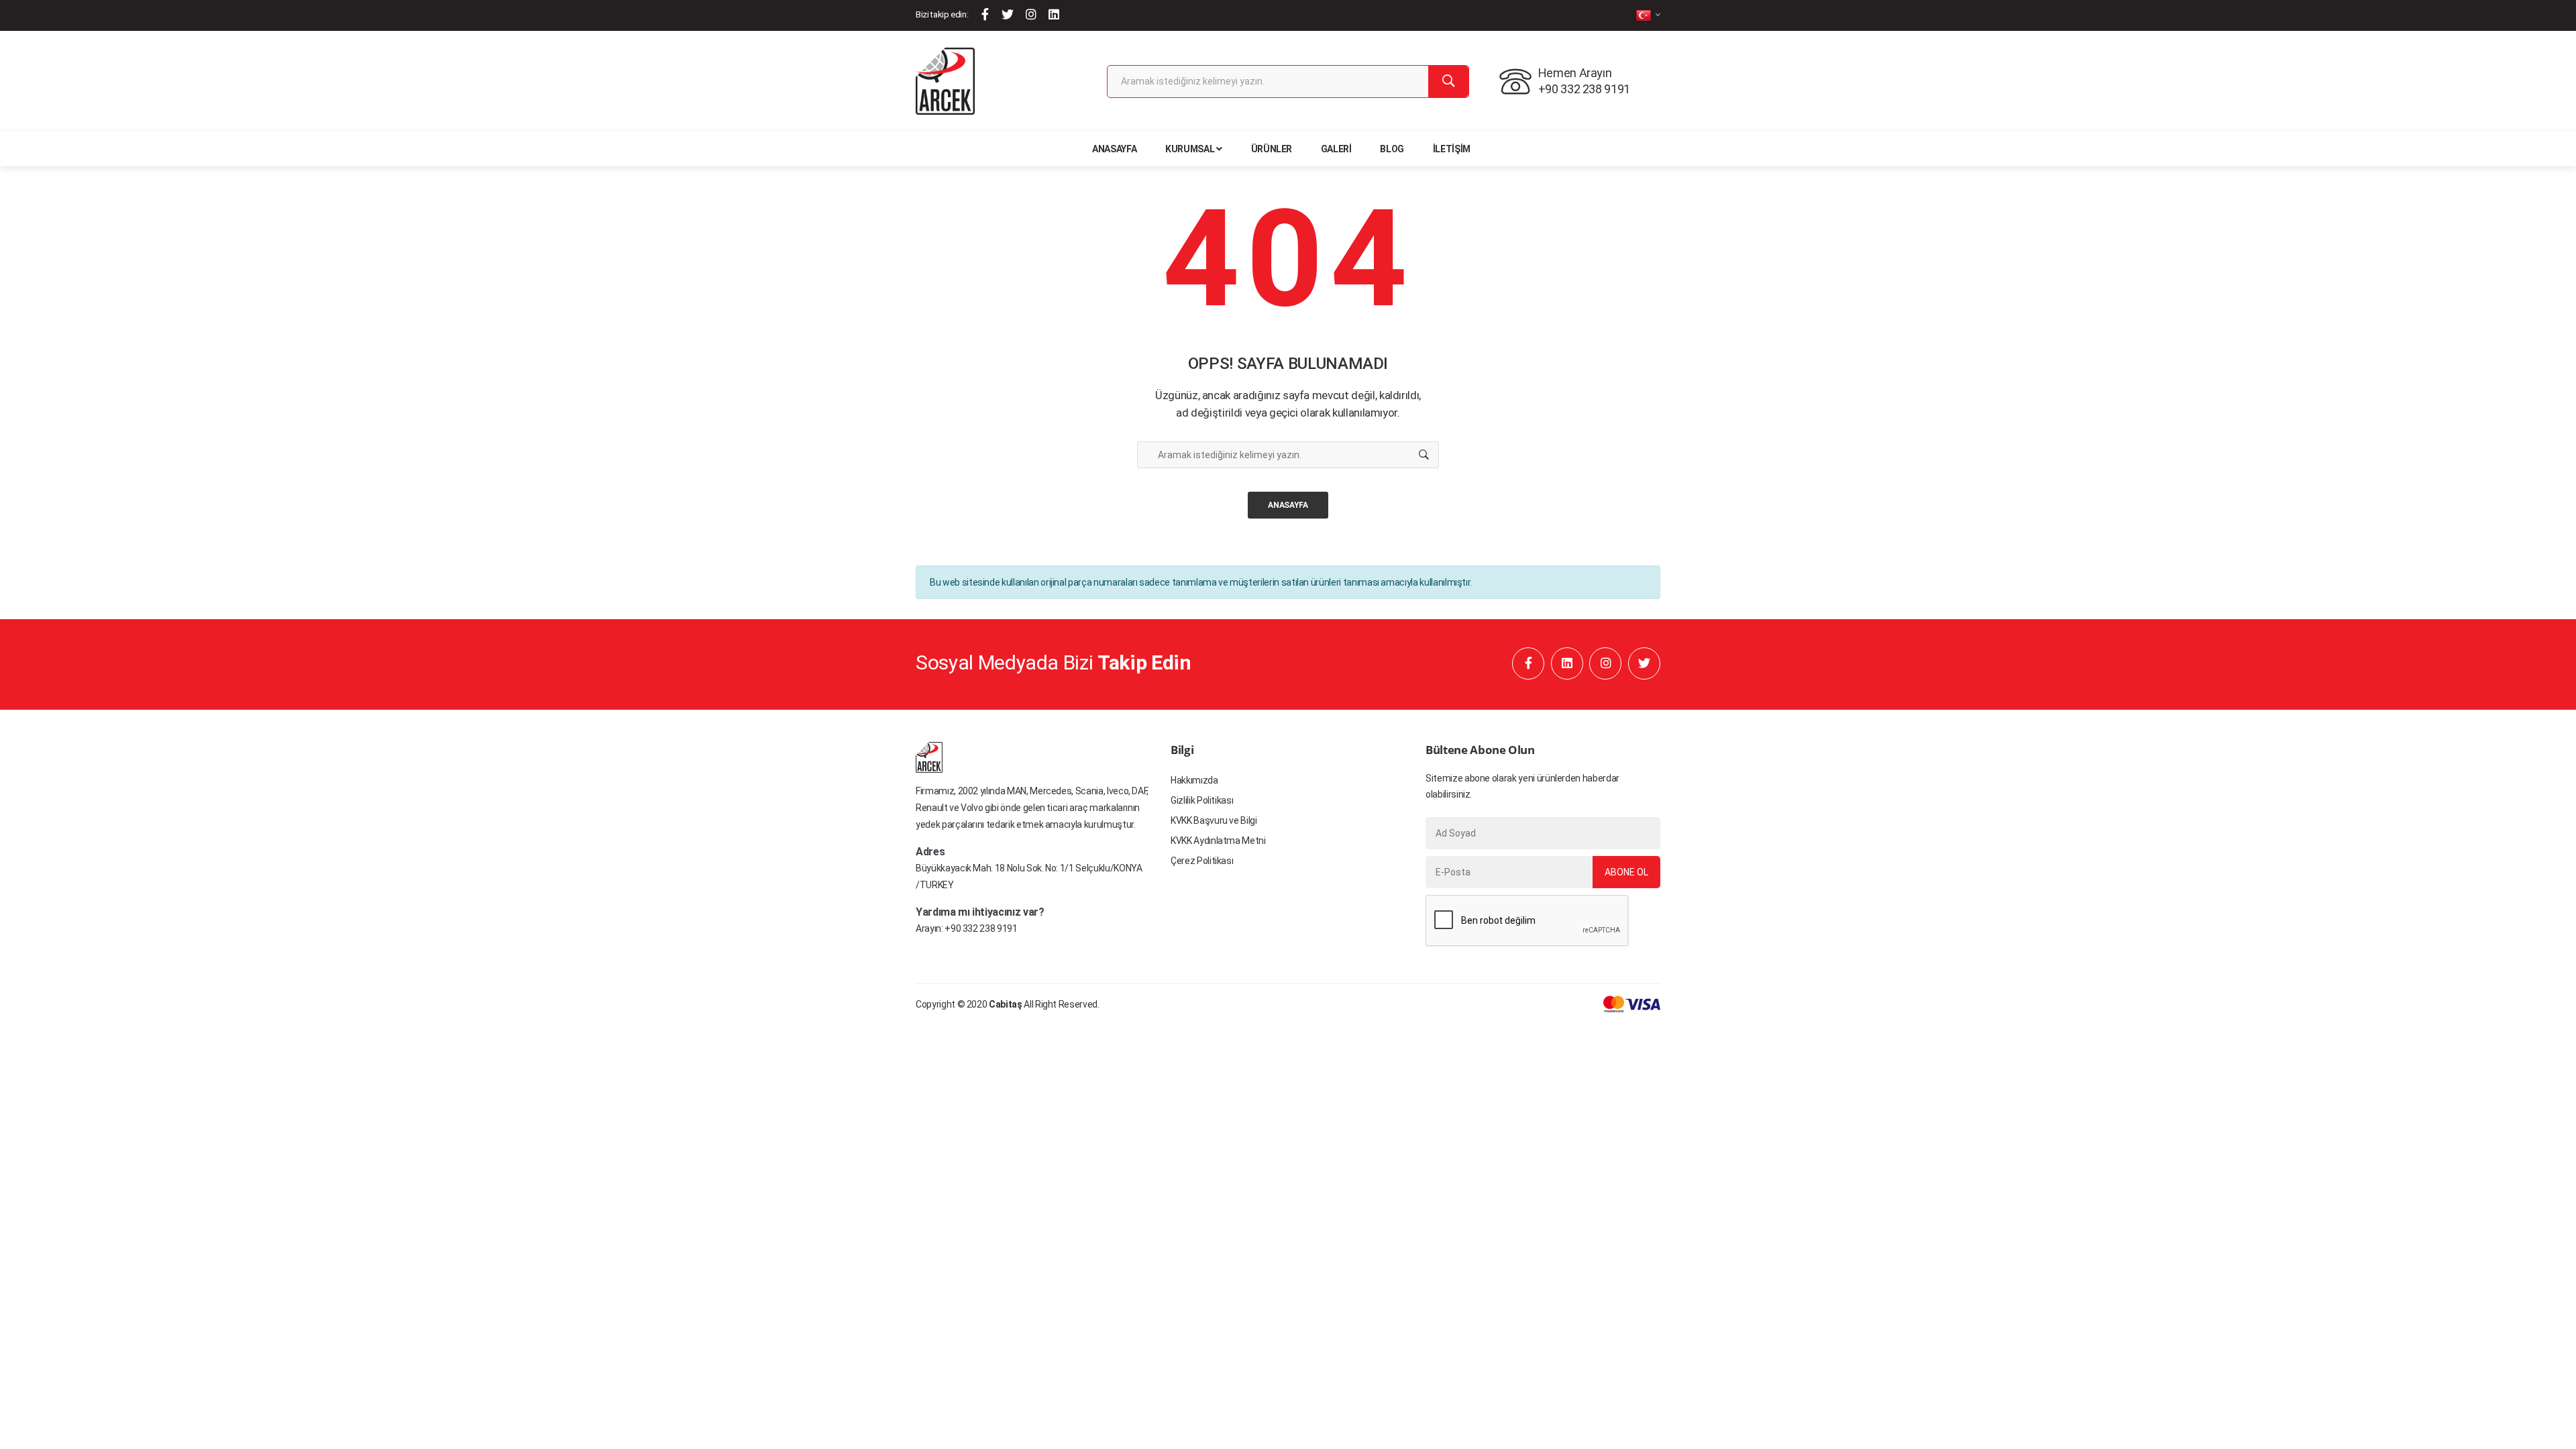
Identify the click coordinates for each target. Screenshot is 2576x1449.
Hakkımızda (1194, 780)
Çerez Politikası (1202, 861)
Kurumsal (1190, 149)
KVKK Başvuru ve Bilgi (1214, 820)
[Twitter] (1008, 14)
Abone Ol (1626, 872)
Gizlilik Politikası (1202, 800)
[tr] (1648, 15)
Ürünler (1272, 149)
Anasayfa (1114, 149)
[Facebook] (985, 14)
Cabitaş (1006, 1004)
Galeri (1336, 149)
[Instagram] (1031, 14)
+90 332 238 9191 (981, 928)
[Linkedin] (1054, 14)
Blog (1392, 149)
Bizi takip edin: (942, 14)
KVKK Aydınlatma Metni (1218, 841)
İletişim (1452, 149)
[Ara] (1448, 82)
